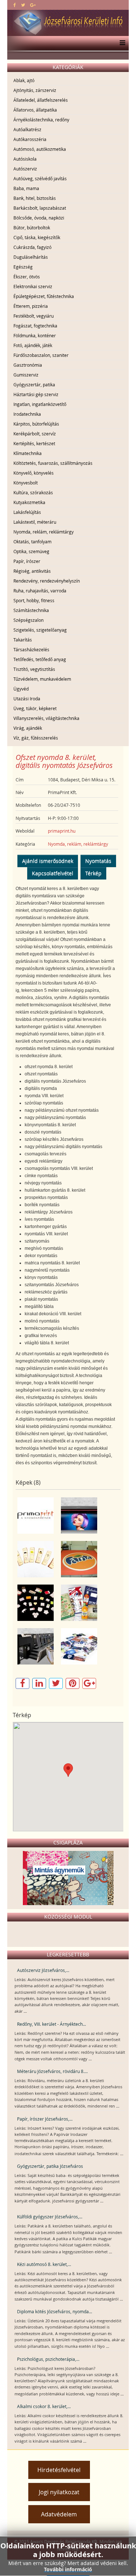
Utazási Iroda (27, 699)
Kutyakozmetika (29, 502)
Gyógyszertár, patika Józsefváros (50, 2166)
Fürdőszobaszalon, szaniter (41, 355)
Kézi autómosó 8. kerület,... (44, 2264)
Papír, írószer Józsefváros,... (45, 2119)
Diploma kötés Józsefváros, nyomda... (55, 2311)
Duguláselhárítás (31, 257)
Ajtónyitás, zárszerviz (35, 90)
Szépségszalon (28, 620)
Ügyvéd (21, 689)
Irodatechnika (27, 414)
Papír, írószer (27, 561)
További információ (68, 2569)
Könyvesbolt (26, 483)
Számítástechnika (31, 610)
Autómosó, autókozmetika (40, 149)
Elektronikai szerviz (33, 286)
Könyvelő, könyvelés (34, 473)
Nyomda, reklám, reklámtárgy (44, 532)
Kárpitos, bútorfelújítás (36, 424)
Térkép (93, 873)
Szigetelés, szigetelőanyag (40, 630)
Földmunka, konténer (35, 335)
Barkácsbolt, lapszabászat (40, 208)
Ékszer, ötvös (27, 277)
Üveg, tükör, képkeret (35, 708)
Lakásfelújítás (27, 512)
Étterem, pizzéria (31, 306)
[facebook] (15, 5)
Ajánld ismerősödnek (48, 861)
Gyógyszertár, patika (34, 385)
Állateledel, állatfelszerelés (41, 100)
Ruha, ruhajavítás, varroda (40, 591)
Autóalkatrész (27, 129)
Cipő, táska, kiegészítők (37, 237)
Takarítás (23, 640)
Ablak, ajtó (24, 80)
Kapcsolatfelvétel (53, 873)
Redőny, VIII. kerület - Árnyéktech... (51, 2024)
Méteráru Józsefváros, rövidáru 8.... (52, 2071)
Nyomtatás (98, 861)
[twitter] (23, 5)
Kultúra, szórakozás (33, 492)
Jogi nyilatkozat (59, 2492)
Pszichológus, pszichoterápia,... (48, 2359)
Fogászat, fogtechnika (35, 326)
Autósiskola (25, 159)
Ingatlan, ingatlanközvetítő (40, 404)
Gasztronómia (28, 365)
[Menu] (121, 43)
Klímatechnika (28, 453)
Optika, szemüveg (31, 551)
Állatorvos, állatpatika (35, 110)
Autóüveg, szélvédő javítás (40, 178)
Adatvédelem (59, 2514)
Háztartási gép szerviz (36, 394)
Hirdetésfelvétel (59, 2470)
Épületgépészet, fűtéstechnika (44, 296)
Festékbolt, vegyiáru (34, 316)
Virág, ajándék (28, 728)
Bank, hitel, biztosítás (35, 198)
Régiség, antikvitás (32, 571)
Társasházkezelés (31, 649)
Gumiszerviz (26, 375)
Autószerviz (25, 169)
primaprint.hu (62, 831)
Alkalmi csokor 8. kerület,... (44, 2406)
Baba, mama (26, 188)
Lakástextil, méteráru (35, 522)
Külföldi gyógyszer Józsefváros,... (50, 2217)
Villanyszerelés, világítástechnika (46, 718)
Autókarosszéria (30, 139)
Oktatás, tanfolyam (32, 542)
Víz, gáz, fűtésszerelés (36, 738)
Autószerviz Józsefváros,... (43, 1970)
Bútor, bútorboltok (32, 228)
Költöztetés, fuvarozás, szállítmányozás (53, 463)
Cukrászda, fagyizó (32, 247)
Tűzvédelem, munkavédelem (42, 679)
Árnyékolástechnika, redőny (41, 120)
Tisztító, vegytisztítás (34, 669)
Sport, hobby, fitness (34, 600)
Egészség (23, 267)
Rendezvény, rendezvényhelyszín (47, 581)
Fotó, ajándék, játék (33, 345)
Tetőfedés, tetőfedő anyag (40, 659)
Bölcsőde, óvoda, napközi (39, 218)
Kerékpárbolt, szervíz (35, 434)
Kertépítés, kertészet (34, 443)
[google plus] (33, 5)
